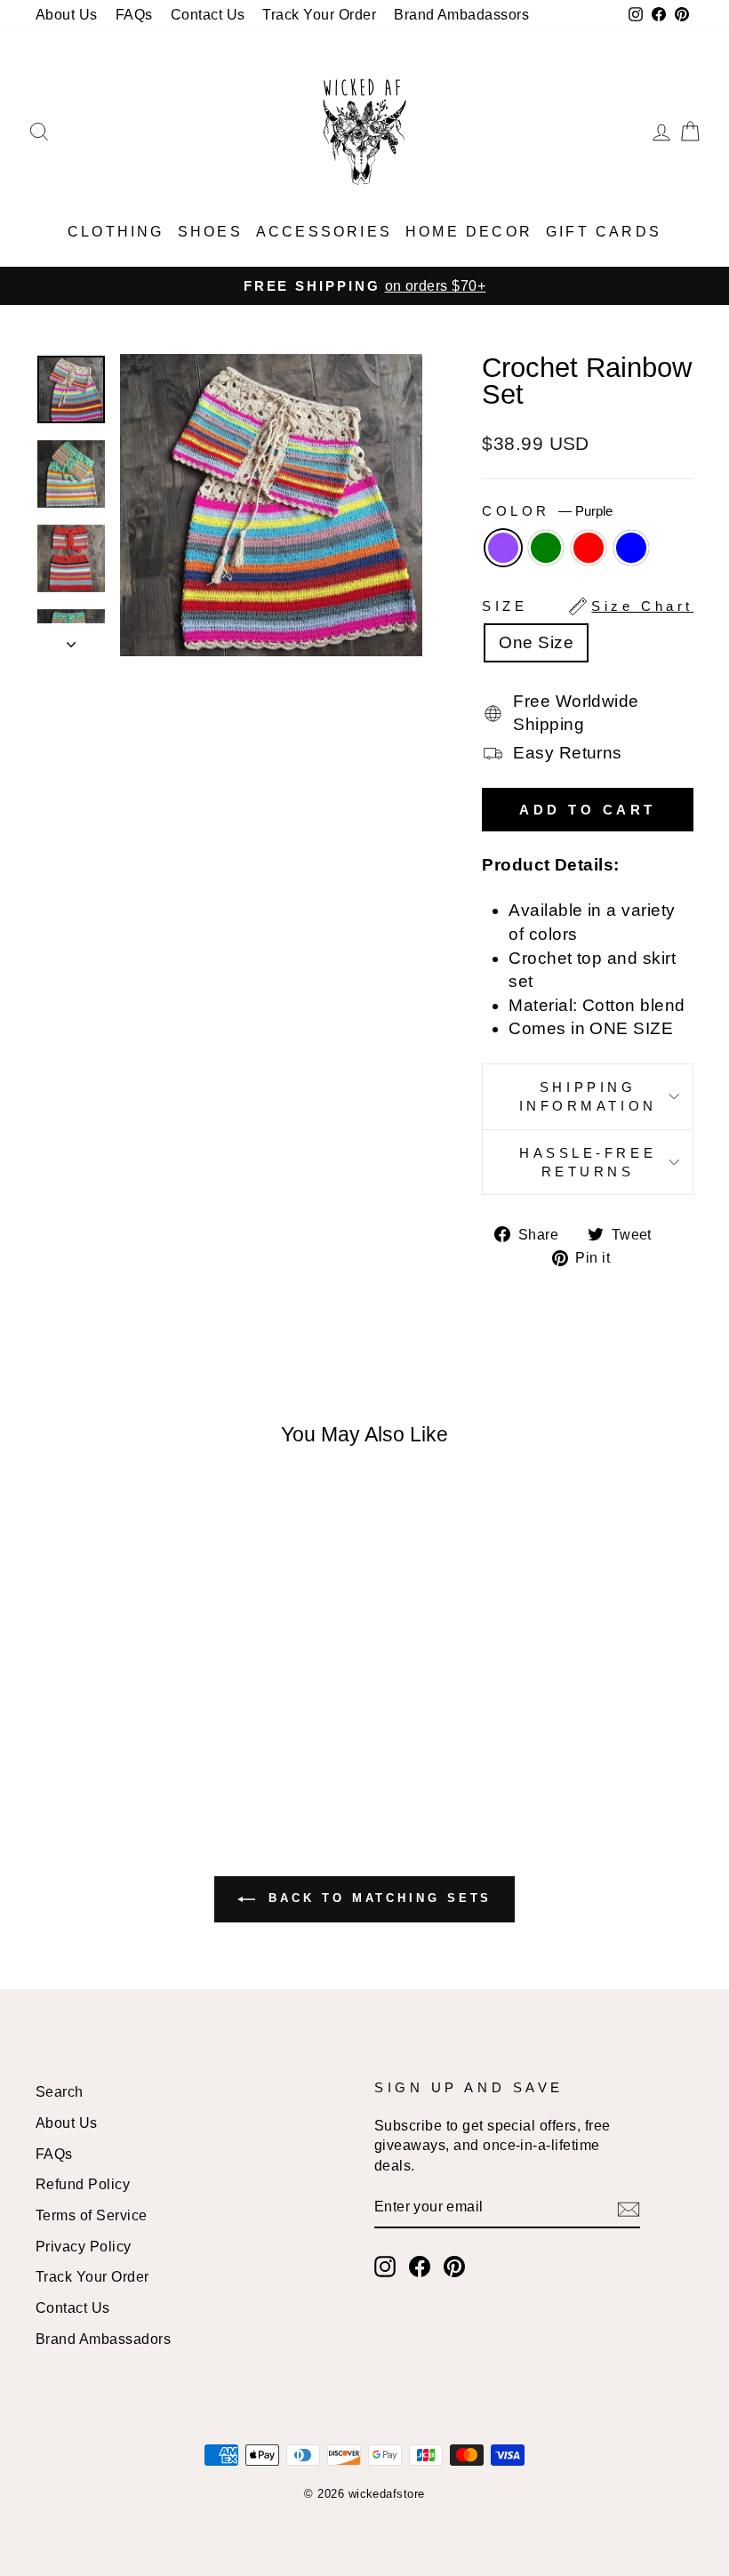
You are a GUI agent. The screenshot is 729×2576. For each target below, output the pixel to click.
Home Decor (469, 232)
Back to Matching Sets (377, 1899)
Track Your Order (319, 14)
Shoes (210, 232)
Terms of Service (92, 2215)
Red (589, 548)
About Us (67, 14)
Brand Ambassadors (103, 2339)
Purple (503, 548)
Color (547, 511)
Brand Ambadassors (461, 14)
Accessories (324, 232)
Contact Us (208, 14)
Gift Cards (604, 232)
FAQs (134, 14)
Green (546, 548)
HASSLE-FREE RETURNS (588, 1162)
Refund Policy (83, 2184)
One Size (536, 642)
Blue (631, 548)
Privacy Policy (84, 2246)
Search (60, 2091)
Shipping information (588, 1096)
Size (588, 606)
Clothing (116, 232)
